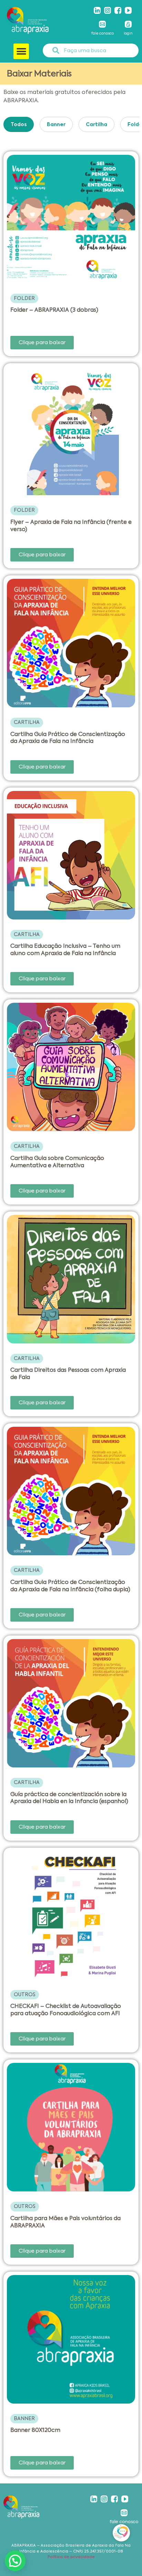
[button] (21, 51)
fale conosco (103, 33)
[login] (128, 24)
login (128, 33)
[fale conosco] (102, 24)
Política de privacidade (71, 2557)
